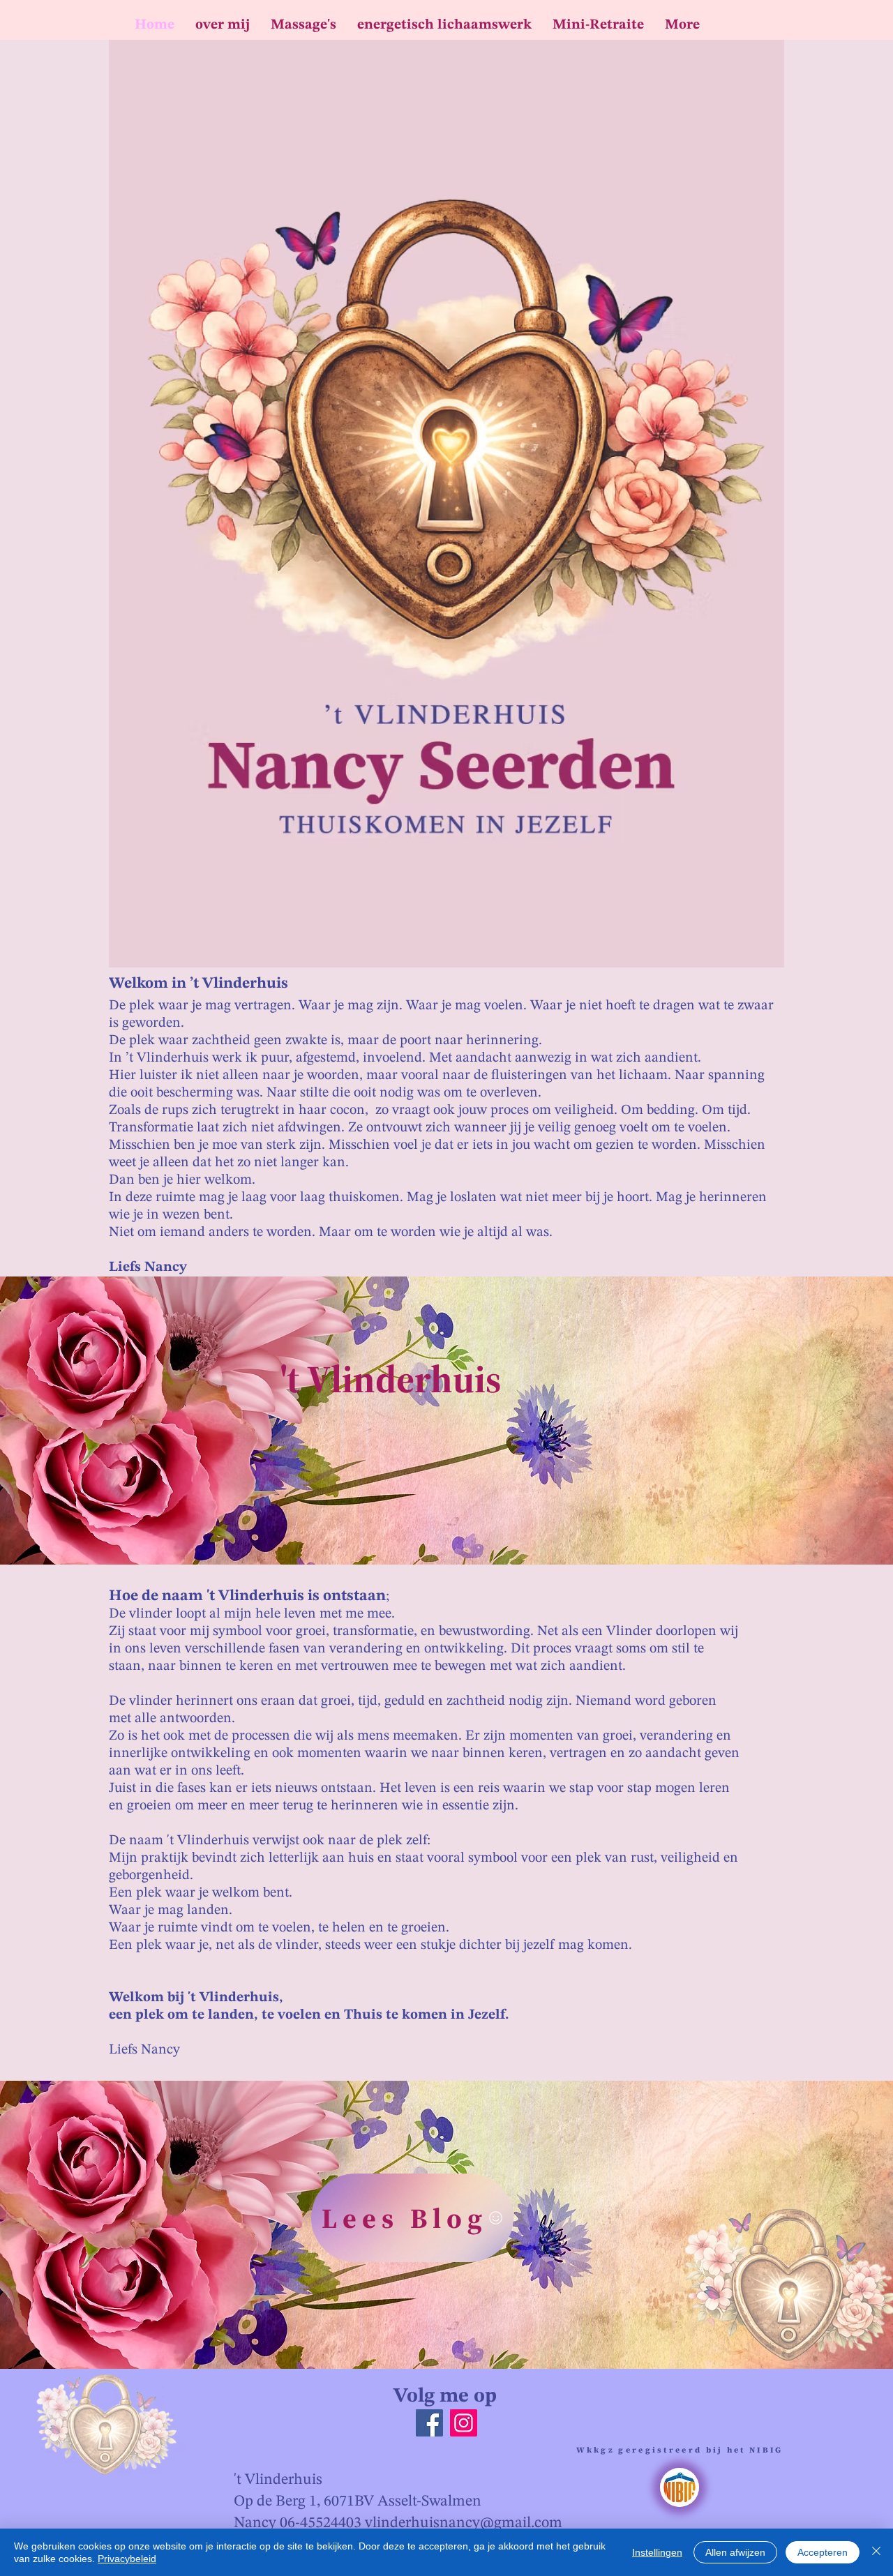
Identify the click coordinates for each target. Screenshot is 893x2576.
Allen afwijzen (735, 2552)
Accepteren (823, 2552)
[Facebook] (429, 2423)
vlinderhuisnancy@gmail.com (464, 2523)
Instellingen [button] (657, 2552)
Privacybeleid (127, 2559)
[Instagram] (464, 2423)
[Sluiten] (876, 2552)
